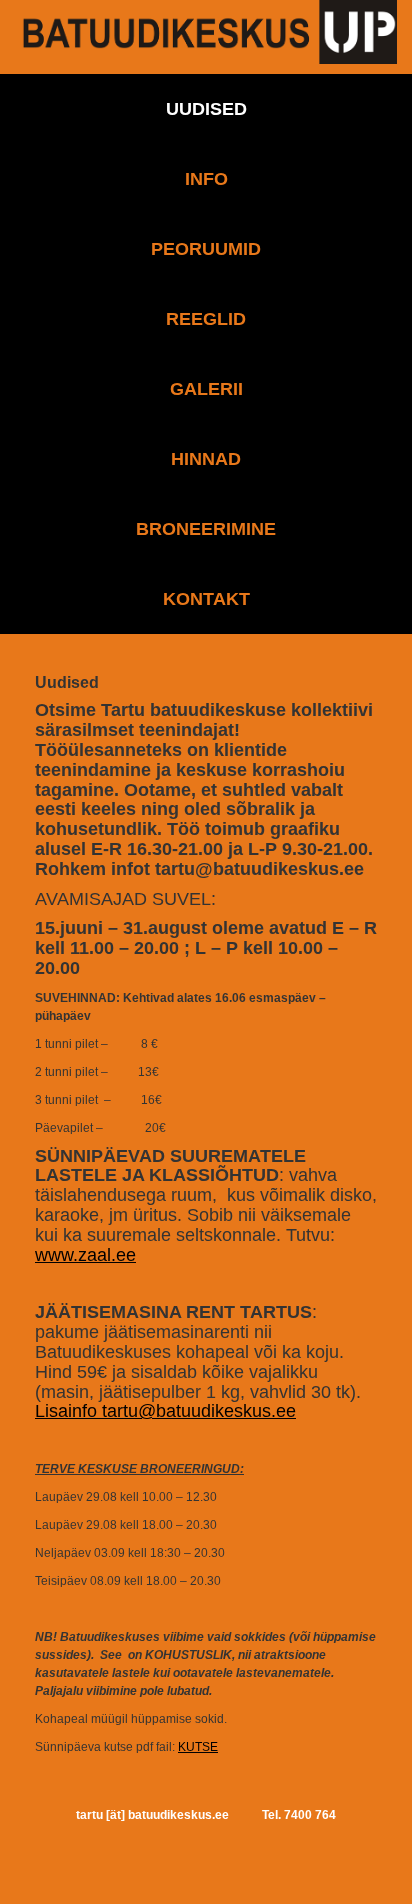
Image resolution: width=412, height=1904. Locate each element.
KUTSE (198, 1747)
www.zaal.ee (85, 1255)
